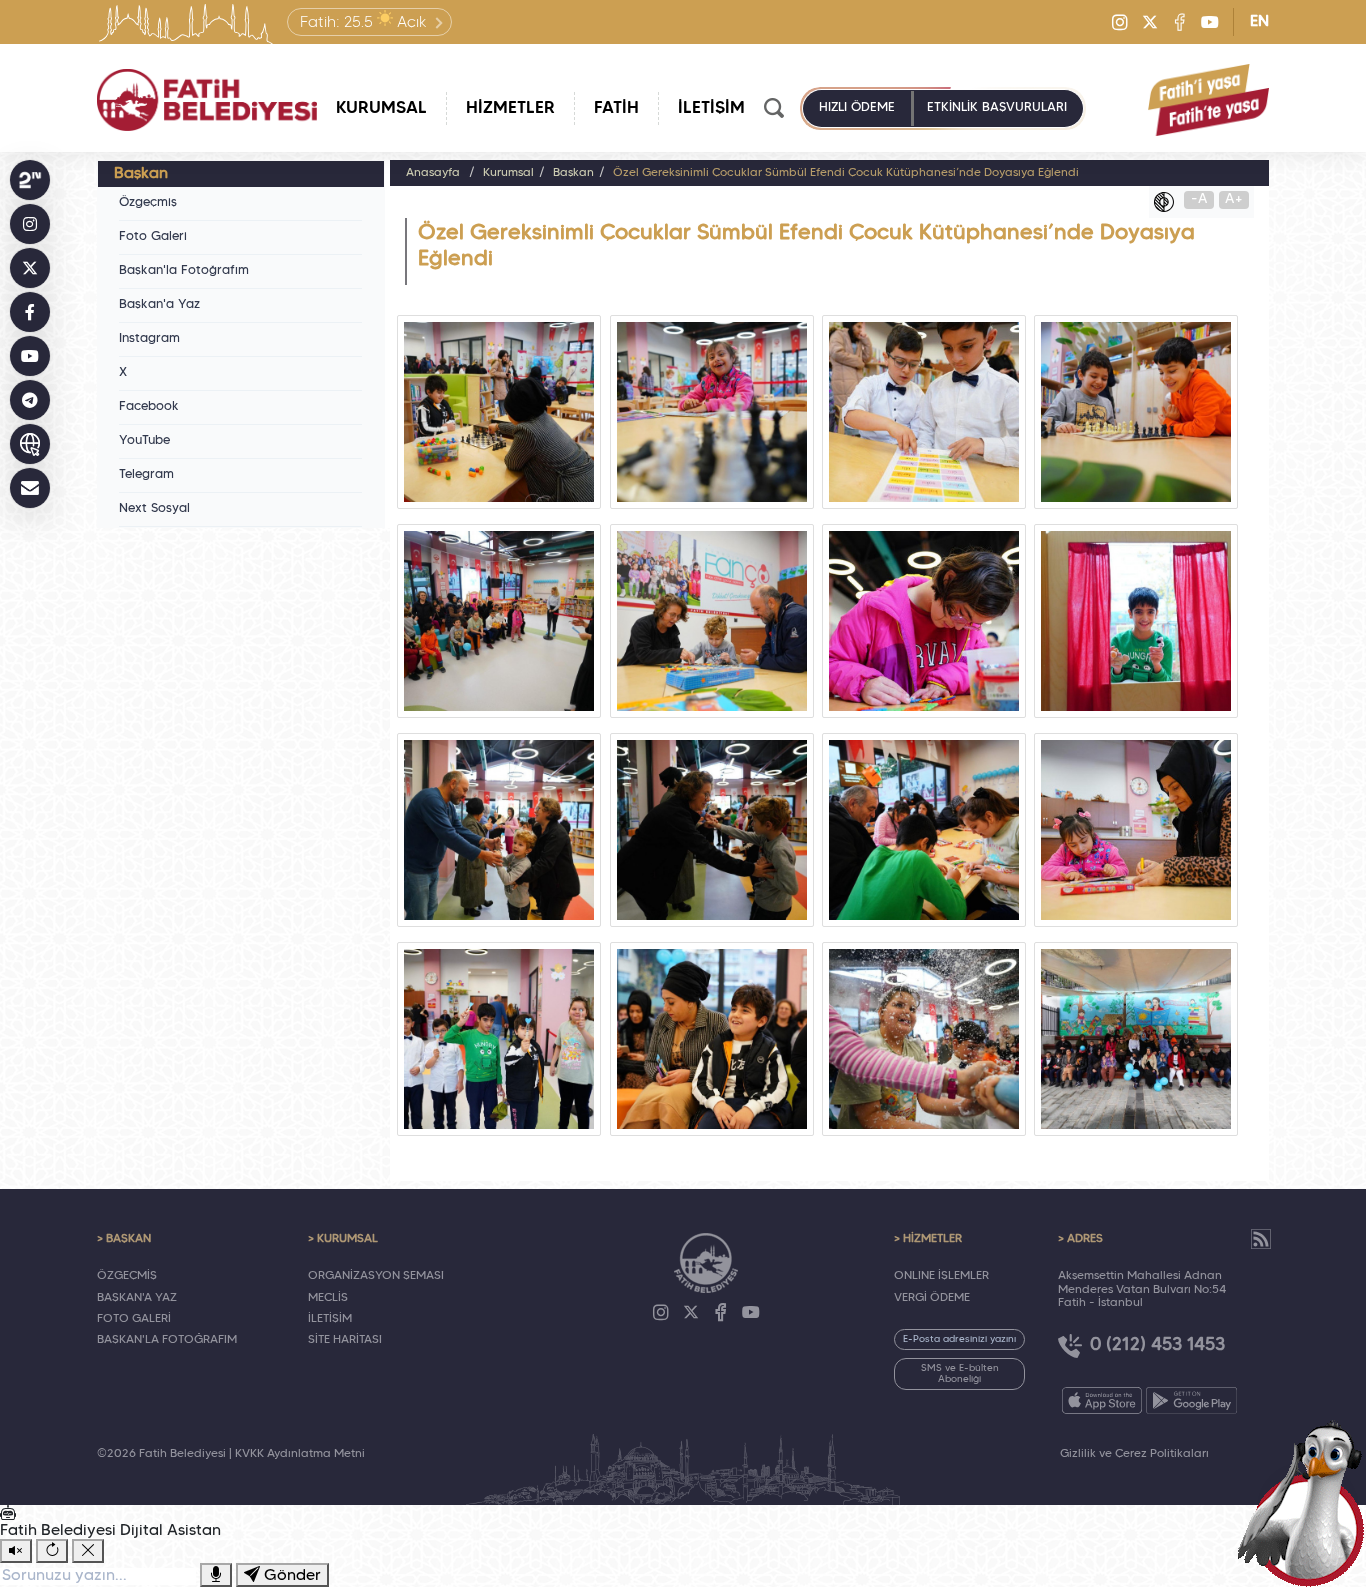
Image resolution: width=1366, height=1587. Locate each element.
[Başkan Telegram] (30, 400)
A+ (1234, 199)
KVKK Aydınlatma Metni (300, 1454)
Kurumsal (508, 173)
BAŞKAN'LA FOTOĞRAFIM (167, 1340)
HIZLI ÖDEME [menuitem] (857, 108)
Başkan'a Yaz (159, 305)
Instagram (149, 339)
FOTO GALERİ (134, 1319)
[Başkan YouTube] (30, 356)
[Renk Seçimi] (1169, 202)
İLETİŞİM (330, 1319)
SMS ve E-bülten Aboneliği (960, 1374)
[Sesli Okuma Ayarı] (16, 1551)
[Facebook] (1180, 22)
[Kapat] (88, 1551)
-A (1199, 199)
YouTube (144, 441)
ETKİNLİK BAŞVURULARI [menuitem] (997, 108)
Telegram (146, 475)
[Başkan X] (30, 268)
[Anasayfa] (207, 100)
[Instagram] (1120, 22)
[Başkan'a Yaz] (30, 488)
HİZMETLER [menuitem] (510, 108)
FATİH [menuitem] (616, 108)
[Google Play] (1191, 1400)
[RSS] (1261, 1239)
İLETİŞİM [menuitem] (711, 108)
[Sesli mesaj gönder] (216, 1575)
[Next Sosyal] (30, 180)
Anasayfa (433, 173)
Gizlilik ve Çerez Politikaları (1134, 1454)
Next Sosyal (154, 509)
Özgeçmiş (148, 203)
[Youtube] (1210, 22)
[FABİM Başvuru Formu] (1308, 1503)
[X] (1150, 22)
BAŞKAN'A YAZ (137, 1298)
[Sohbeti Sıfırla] (52, 1551)
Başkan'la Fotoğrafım (184, 271)
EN (1259, 22)
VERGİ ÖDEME (932, 1298)
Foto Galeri (153, 237)
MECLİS (328, 1298)
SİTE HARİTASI (345, 1340)
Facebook (149, 407)
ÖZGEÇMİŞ (127, 1276)
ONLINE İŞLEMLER (941, 1276)
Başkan (573, 173)
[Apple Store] (1102, 1400)
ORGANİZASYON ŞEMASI (376, 1276)
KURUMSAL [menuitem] (381, 108)
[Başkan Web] (30, 444)
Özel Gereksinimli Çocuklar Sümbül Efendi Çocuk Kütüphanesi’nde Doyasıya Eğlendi (846, 173)
